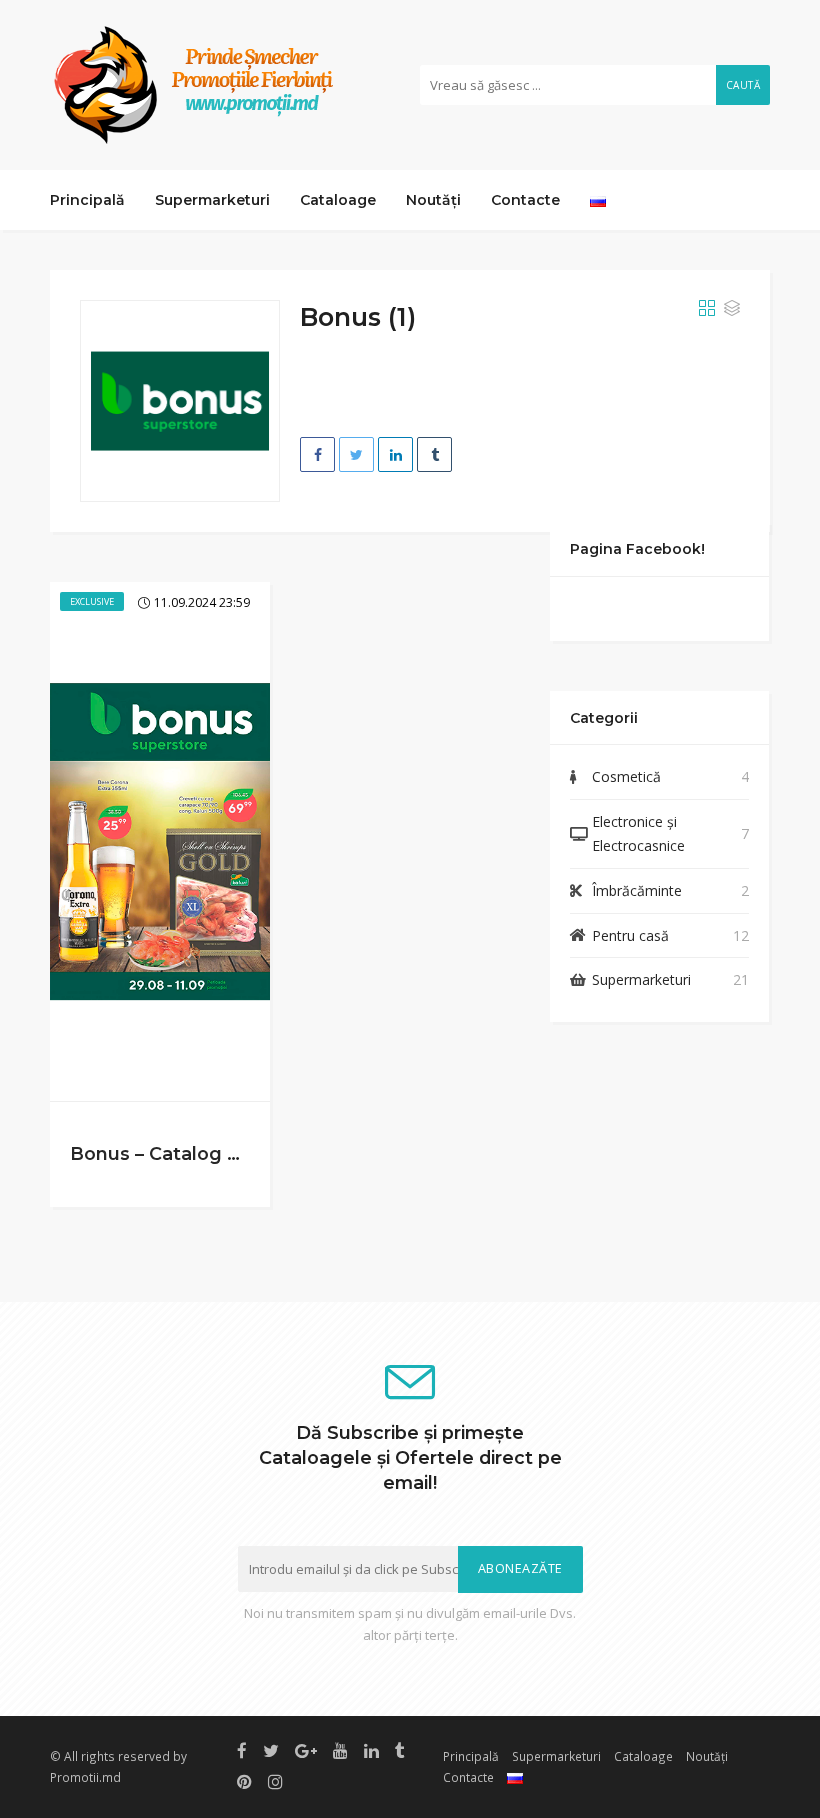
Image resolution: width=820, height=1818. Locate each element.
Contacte (525, 200)
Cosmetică (626, 776)
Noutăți (433, 200)
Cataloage (338, 200)
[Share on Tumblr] (434, 454)
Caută (743, 85)
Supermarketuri (212, 200)
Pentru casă (630, 935)
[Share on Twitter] (356, 454)
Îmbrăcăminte (637, 890)
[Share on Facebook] (317, 454)
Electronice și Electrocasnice (638, 833)
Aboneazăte (520, 1568)
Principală (87, 200)
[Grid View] (707, 309)
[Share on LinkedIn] (395, 454)
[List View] (732, 309)
